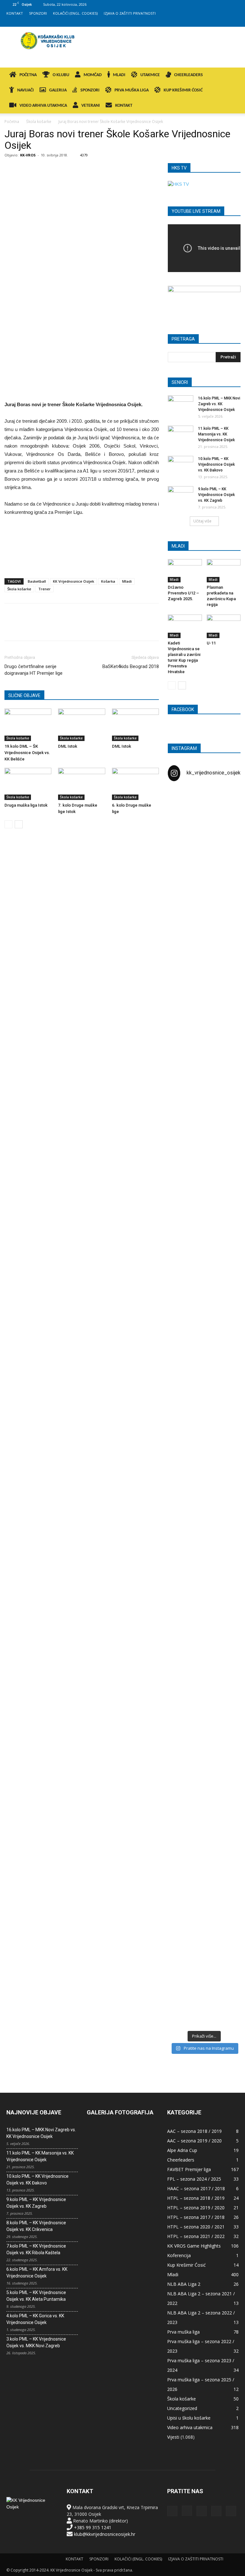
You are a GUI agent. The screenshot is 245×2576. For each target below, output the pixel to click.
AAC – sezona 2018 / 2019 (194, 2131)
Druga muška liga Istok (26, 805)
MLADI (119, 75)
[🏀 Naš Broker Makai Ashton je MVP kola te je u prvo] (179, 1582)
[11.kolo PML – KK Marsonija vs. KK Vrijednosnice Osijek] (181, 435)
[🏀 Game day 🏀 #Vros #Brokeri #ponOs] (229, 806)
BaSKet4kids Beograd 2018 (131, 666)
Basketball (37, 581)
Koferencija (179, 2255)
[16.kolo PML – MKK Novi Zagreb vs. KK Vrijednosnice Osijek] (181, 404)
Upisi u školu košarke (189, 2418)
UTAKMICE (150, 75)
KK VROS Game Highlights (194, 2246)
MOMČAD (93, 75)
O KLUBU (61, 75)
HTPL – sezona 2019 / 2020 (196, 2208)
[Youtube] (234, 22)
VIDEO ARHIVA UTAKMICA (43, 106)
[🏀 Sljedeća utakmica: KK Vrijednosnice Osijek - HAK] (179, 1165)
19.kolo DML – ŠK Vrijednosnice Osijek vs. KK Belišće (27, 753)
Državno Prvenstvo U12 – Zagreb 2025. (183, 593)
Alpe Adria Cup (182, 2150)
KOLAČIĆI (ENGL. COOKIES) (75, 13)
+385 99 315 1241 (93, 2527)
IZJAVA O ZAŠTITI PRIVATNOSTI (130, 13)
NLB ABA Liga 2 (184, 2284)
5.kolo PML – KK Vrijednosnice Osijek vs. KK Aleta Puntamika (36, 2296)
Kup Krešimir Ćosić (186, 2265)
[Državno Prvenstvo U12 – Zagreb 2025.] (185, 571)
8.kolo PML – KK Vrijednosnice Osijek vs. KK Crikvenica (36, 2226)
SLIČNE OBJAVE (24, 695)
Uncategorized (182, 2408)
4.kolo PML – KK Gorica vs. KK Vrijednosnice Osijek (35, 2319)
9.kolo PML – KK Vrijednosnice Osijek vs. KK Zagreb (216, 495)
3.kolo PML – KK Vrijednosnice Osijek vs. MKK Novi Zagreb (36, 2342)
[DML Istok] (82, 725)
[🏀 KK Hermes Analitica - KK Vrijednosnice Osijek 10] (179, 1969)
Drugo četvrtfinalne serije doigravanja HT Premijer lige (33, 670)
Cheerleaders (181, 2160)
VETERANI (91, 106)
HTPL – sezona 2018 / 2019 (196, 2198)
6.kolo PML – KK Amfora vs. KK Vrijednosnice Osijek (37, 2273)
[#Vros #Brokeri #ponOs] (204, 1115)
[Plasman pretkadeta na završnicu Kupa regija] (224, 571)
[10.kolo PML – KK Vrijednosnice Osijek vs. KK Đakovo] (181, 465)
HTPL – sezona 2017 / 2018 (196, 2217)
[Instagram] (202, 22)
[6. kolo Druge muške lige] (135, 784)
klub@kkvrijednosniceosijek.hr (105, 2534)
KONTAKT (15, 13)
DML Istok (68, 746)
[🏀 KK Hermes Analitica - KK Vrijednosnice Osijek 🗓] (204, 1972)
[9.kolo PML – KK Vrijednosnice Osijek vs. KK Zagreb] (181, 495)
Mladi (127, 581)
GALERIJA (58, 90)
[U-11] (224, 626)
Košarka (108, 581)
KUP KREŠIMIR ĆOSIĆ (183, 90)
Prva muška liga (183, 2332)
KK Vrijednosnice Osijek (74, 581)
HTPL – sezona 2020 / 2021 (196, 2227)
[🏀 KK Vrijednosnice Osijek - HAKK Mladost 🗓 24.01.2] (204, 839)
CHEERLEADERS (189, 75)
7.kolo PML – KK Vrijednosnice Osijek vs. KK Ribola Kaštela (36, 2249)
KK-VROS (28, 155)
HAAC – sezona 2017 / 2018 (196, 2188)
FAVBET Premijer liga (189, 2169)
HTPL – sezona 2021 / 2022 (196, 2236)
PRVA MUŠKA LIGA (132, 90)
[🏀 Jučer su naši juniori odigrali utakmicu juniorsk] (179, 946)
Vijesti (173, 2437)
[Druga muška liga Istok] (28, 784)
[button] (231, 75)
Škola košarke (39, 122)
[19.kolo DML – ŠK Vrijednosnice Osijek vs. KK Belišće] (28, 725)
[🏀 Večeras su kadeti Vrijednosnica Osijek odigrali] (229, 1676)
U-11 (211, 643)
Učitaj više (202, 521)
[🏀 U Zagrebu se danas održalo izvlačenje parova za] (229, 1269)
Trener (45, 589)
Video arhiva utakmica (190, 2427)
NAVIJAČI (26, 90)
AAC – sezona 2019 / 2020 (194, 2141)
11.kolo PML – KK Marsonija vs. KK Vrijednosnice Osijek (216, 434)
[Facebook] (192, 22)
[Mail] (213, 22)
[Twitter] (223, 22)
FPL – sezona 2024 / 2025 (194, 2179)
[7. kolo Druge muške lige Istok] (82, 784)
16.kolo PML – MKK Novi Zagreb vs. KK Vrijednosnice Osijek (219, 404)
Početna (12, 122)
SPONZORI (38, 13)
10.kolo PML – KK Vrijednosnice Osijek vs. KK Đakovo (216, 464)
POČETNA (28, 75)
